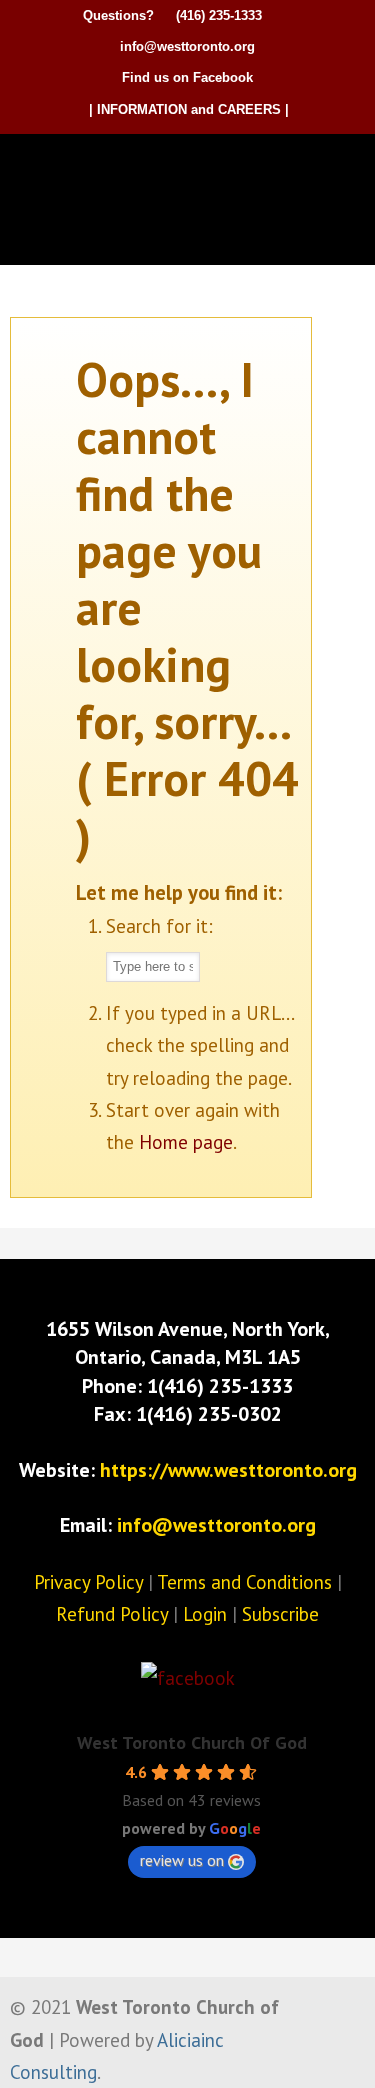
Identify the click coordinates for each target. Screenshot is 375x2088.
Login (205, 1614)
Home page (186, 1142)
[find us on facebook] (188, 1678)
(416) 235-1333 (219, 15)
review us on (182, 1860)
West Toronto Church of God (193, 168)
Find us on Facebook (187, 77)
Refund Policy (112, 1614)
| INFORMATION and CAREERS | (189, 109)
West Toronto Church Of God (192, 1742)
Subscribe (280, 1614)
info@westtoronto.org (187, 46)
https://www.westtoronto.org (228, 1470)
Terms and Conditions (244, 1582)
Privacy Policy (88, 1582)
